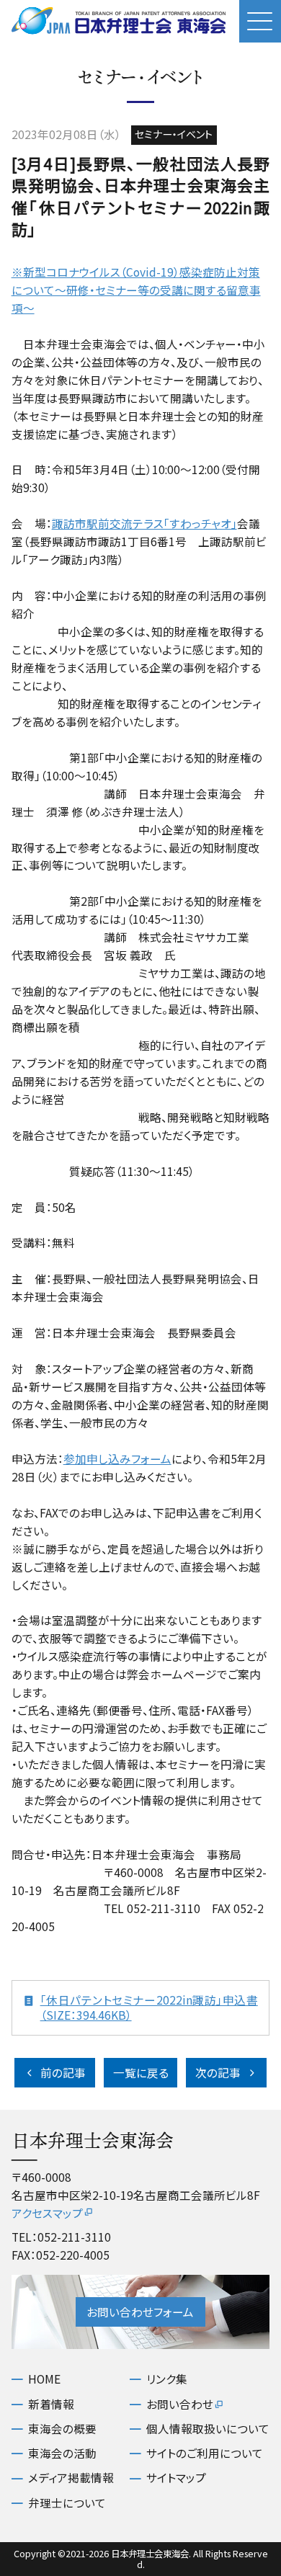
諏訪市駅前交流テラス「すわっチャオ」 (144, 523)
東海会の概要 (62, 2429)
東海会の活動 (62, 2453)
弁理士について (67, 2503)
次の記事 (218, 2072)
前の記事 (63, 2072)
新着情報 (51, 2404)
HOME (44, 2379)
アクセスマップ (47, 2213)
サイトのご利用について (205, 2453)
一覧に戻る (141, 2072)
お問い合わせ (180, 2404)
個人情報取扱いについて (208, 2429)
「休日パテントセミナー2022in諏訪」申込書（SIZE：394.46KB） (149, 2008)
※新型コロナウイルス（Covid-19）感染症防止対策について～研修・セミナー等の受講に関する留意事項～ (136, 290)
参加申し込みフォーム (117, 1458)
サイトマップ (176, 2478)
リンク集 (167, 2379)
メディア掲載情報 (71, 2478)
